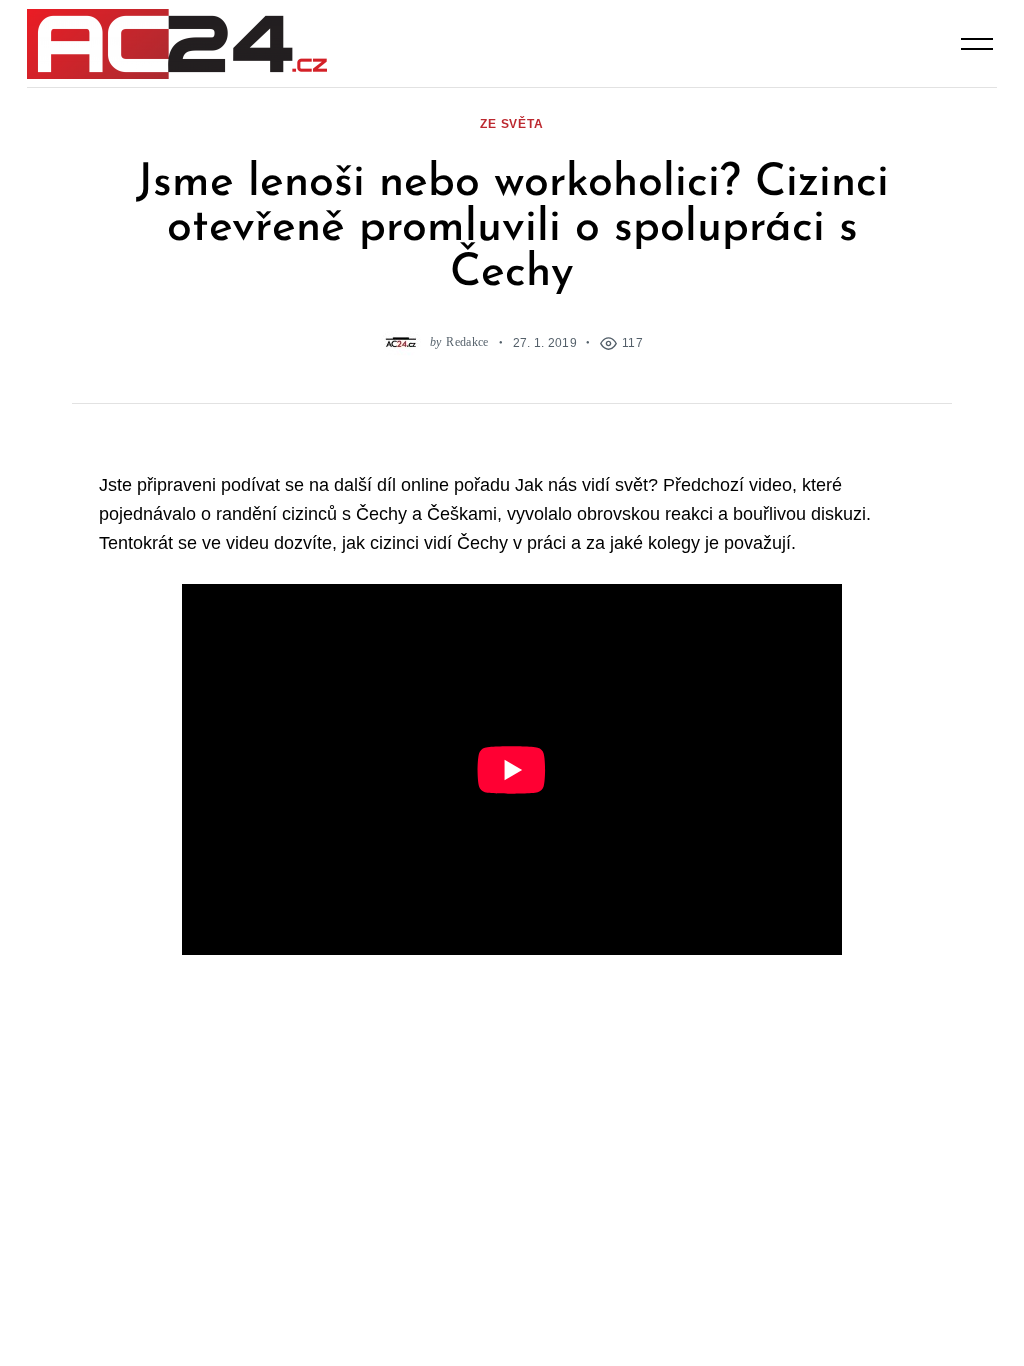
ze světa (512, 123)
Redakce (467, 342)
